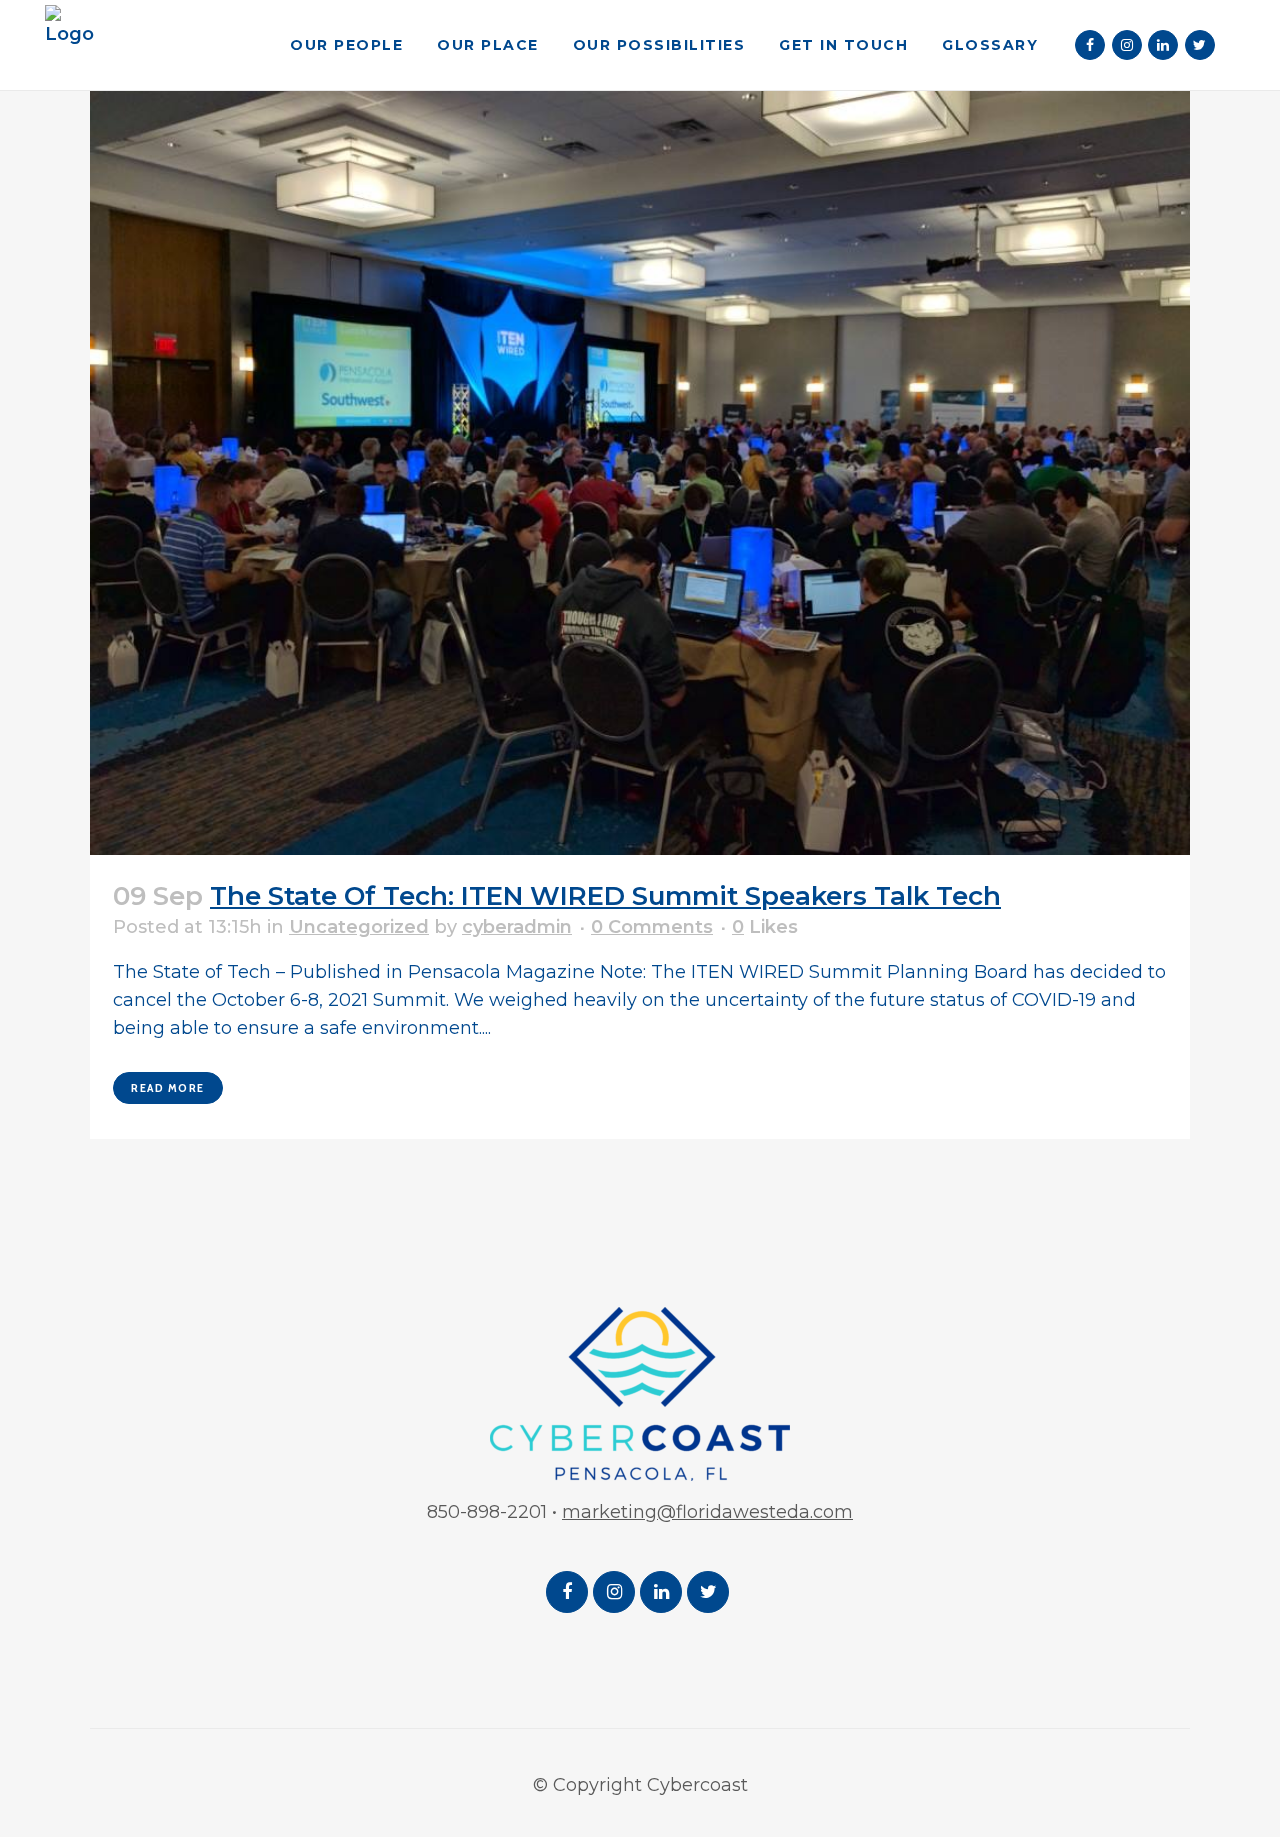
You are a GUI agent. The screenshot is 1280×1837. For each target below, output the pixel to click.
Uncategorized (359, 927)
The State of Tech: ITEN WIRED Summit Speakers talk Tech (605, 896)
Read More (168, 1087)
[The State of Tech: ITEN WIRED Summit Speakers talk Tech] (640, 443)
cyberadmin (517, 927)
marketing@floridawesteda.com (707, 1512)
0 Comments (652, 927)
